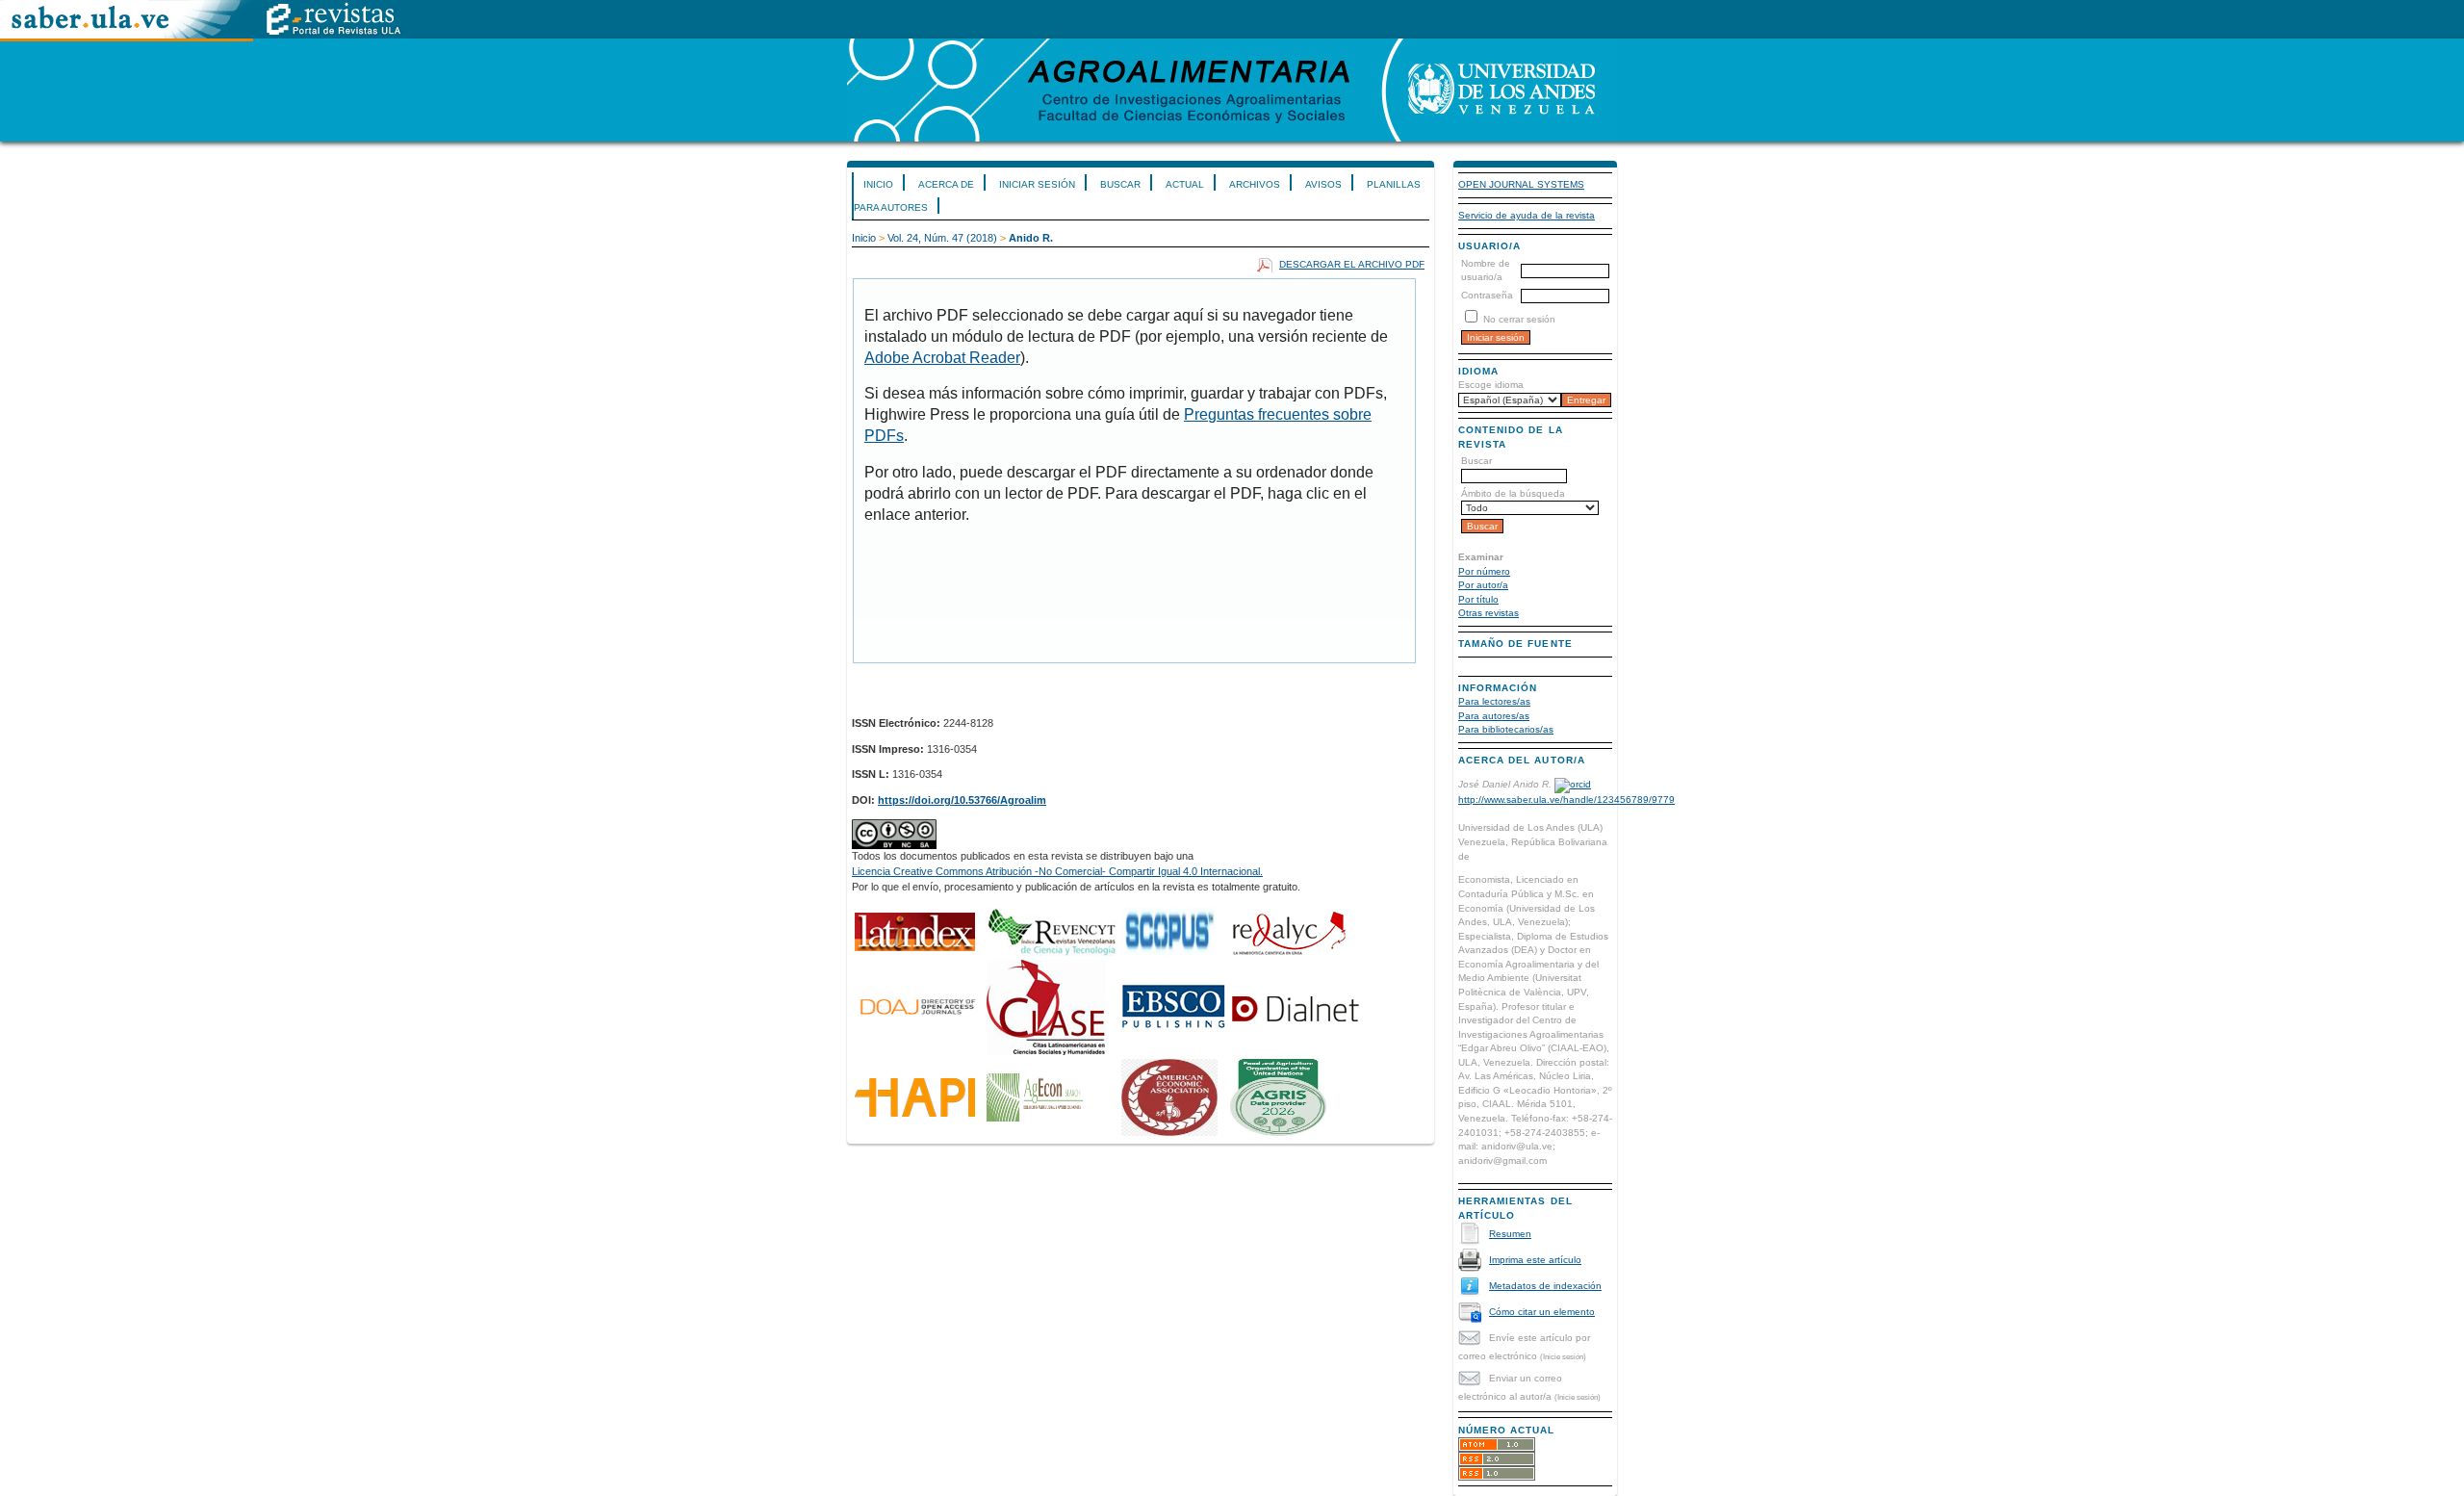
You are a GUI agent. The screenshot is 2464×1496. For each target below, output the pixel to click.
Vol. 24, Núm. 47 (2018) (942, 238)
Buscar (1120, 184)
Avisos (1323, 184)
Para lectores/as (1494, 701)
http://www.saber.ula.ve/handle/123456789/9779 (1566, 800)
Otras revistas (1489, 613)
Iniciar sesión (1037, 184)
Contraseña (1487, 295)
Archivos (1255, 184)
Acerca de (946, 184)
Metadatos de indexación (1545, 1286)
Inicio (878, 184)
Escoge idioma (1491, 385)
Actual (1185, 184)
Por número (1484, 571)
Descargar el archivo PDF (1352, 264)
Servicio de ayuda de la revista (1527, 215)
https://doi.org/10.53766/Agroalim (962, 800)
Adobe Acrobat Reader (942, 358)
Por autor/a (1483, 585)
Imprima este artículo (1535, 1260)
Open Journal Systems (1521, 184)
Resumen (1510, 1234)
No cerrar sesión (1519, 319)
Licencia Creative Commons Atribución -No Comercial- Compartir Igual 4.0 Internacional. (1057, 871)
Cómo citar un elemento (1542, 1312)
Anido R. (1031, 238)
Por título (1478, 599)
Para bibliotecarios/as (1506, 729)
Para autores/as (1494, 716)
